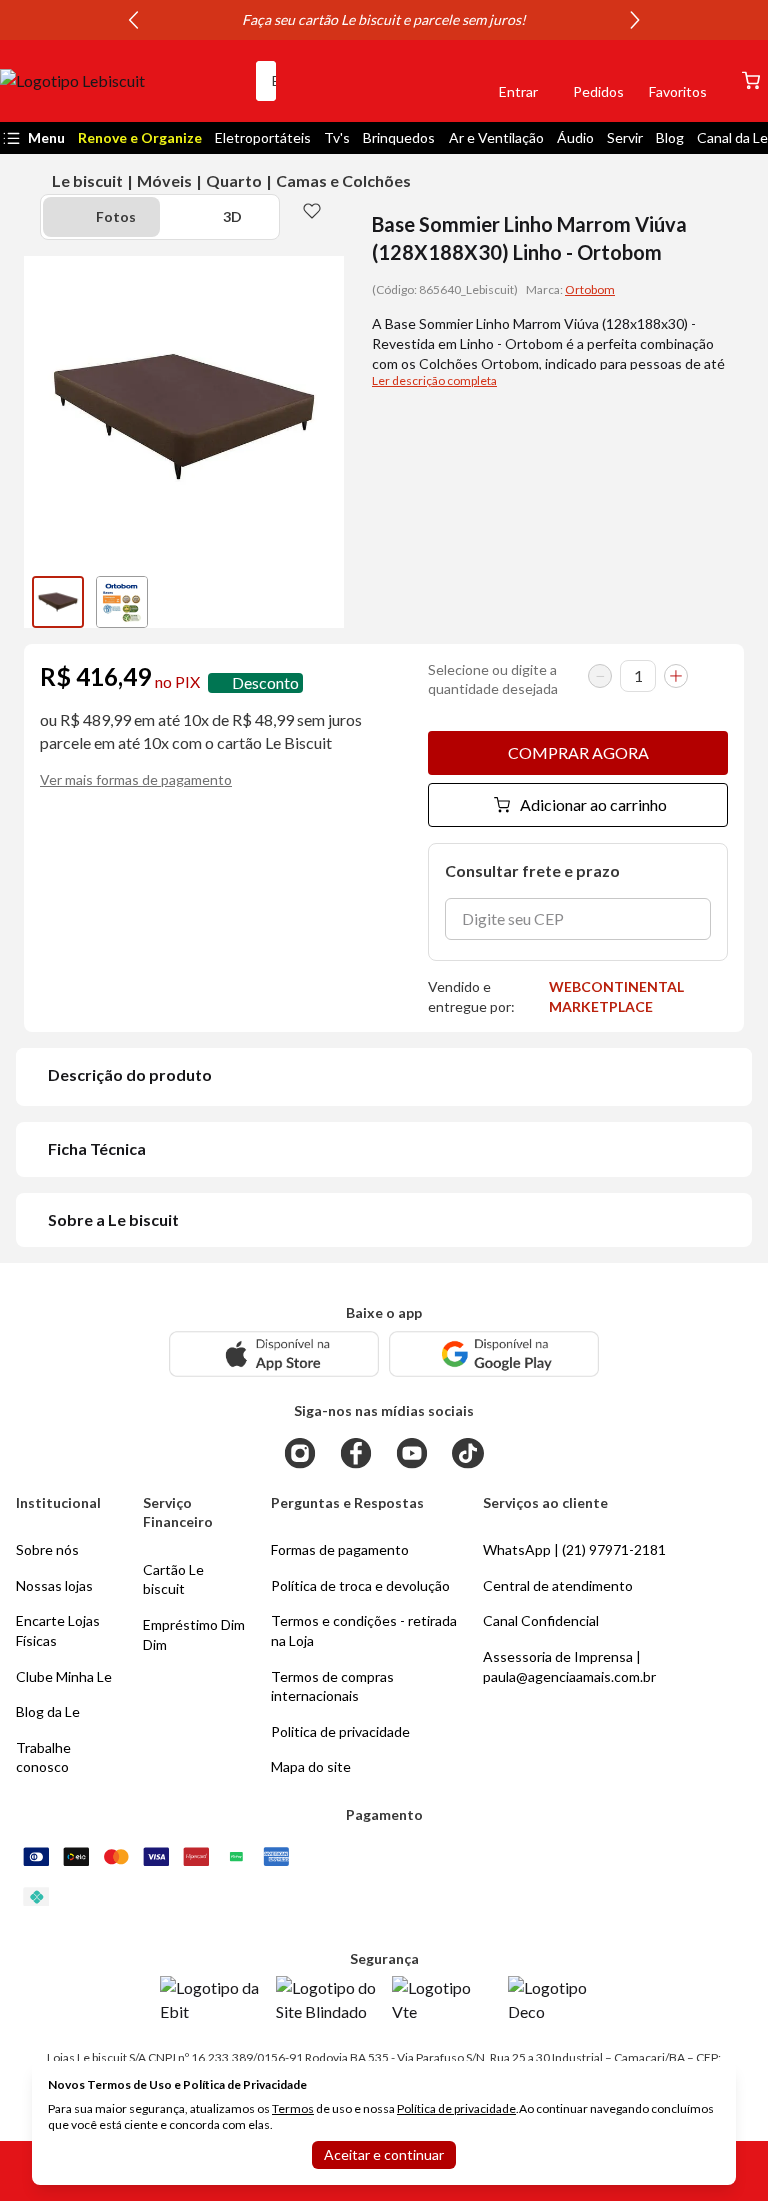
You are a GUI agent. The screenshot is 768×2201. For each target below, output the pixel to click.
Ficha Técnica (97, 1148)
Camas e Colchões (343, 180)
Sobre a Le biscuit (113, 1219)
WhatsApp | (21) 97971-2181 (574, 1549)
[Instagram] (300, 1453)
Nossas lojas (54, 1585)
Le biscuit (87, 180)
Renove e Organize (140, 137)
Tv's (337, 137)
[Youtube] (412, 1453)
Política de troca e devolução (360, 1585)
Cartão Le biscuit (173, 1579)
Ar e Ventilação (496, 137)
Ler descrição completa (434, 380)
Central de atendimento (558, 1585)
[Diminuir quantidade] (600, 676)
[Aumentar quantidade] (676, 676)
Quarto (234, 180)
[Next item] (635, 20)
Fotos (116, 216)
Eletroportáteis (263, 137)
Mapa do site (311, 1766)
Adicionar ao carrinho (593, 804)
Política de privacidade (456, 2108)
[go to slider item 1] (122, 602)
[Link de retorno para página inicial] (120, 81)
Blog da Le (48, 1711)
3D (232, 216)
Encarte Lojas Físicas (58, 1630)
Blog (670, 137)
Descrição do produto (130, 1074)
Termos (293, 2108)
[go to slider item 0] (58, 602)
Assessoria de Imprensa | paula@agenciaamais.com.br (569, 1666)
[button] (450, 81)
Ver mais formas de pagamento (136, 779)
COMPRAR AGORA (578, 752)
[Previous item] (133, 20)
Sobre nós (47, 1549)
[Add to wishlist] (312, 210)
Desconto (265, 682)
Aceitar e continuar (384, 2154)
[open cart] (751, 80)
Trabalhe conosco (43, 1757)
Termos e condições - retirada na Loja (364, 1630)
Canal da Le (732, 137)
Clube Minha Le (64, 1676)
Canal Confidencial (541, 1620)
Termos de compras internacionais (332, 1686)
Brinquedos (399, 137)
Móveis (164, 180)
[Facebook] (356, 1453)
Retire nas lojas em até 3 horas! (374, 19)
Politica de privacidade (340, 1731)
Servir (625, 137)
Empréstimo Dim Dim (194, 1634)
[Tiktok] (468, 1453)
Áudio (575, 137)
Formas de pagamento (340, 1549)
